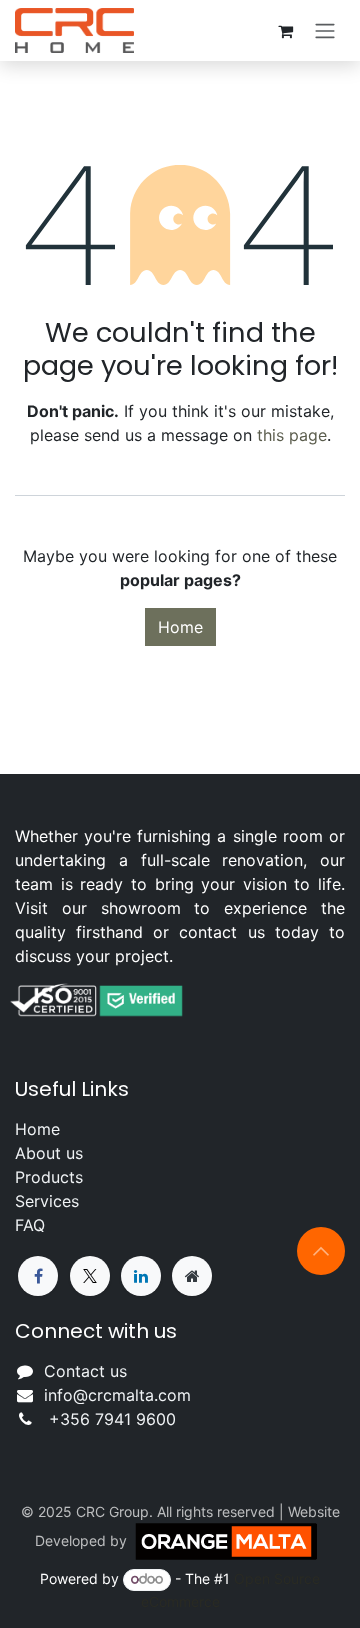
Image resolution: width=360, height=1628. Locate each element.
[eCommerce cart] (285, 31)
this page (292, 435)
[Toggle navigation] (325, 31)
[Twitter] (90, 1276)
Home (180, 627)
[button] (321, 1251)
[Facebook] (38, 1276)
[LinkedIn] (141, 1276)
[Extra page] (192, 1276)
